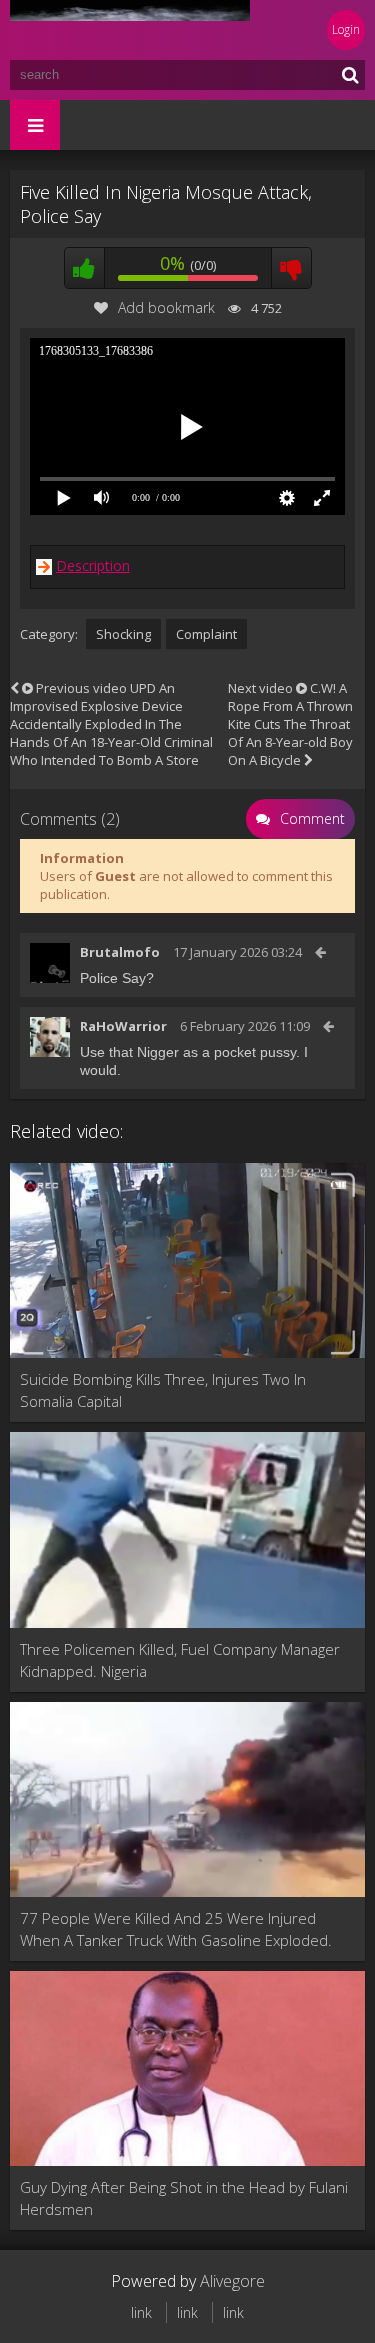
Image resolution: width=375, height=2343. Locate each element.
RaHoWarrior (123, 1026)
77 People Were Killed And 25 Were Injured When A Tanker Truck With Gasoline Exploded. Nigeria (176, 1929)
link (141, 2312)
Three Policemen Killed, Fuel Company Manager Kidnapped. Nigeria (180, 1660)
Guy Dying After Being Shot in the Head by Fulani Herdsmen (184, 2198)
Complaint (206, 634)
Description (93, 565)
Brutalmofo (120, 952)
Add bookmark (166, 307)
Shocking (123, 634)
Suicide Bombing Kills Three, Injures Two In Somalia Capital (163, 1390)
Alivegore (232, 2281)
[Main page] (130, 30)
